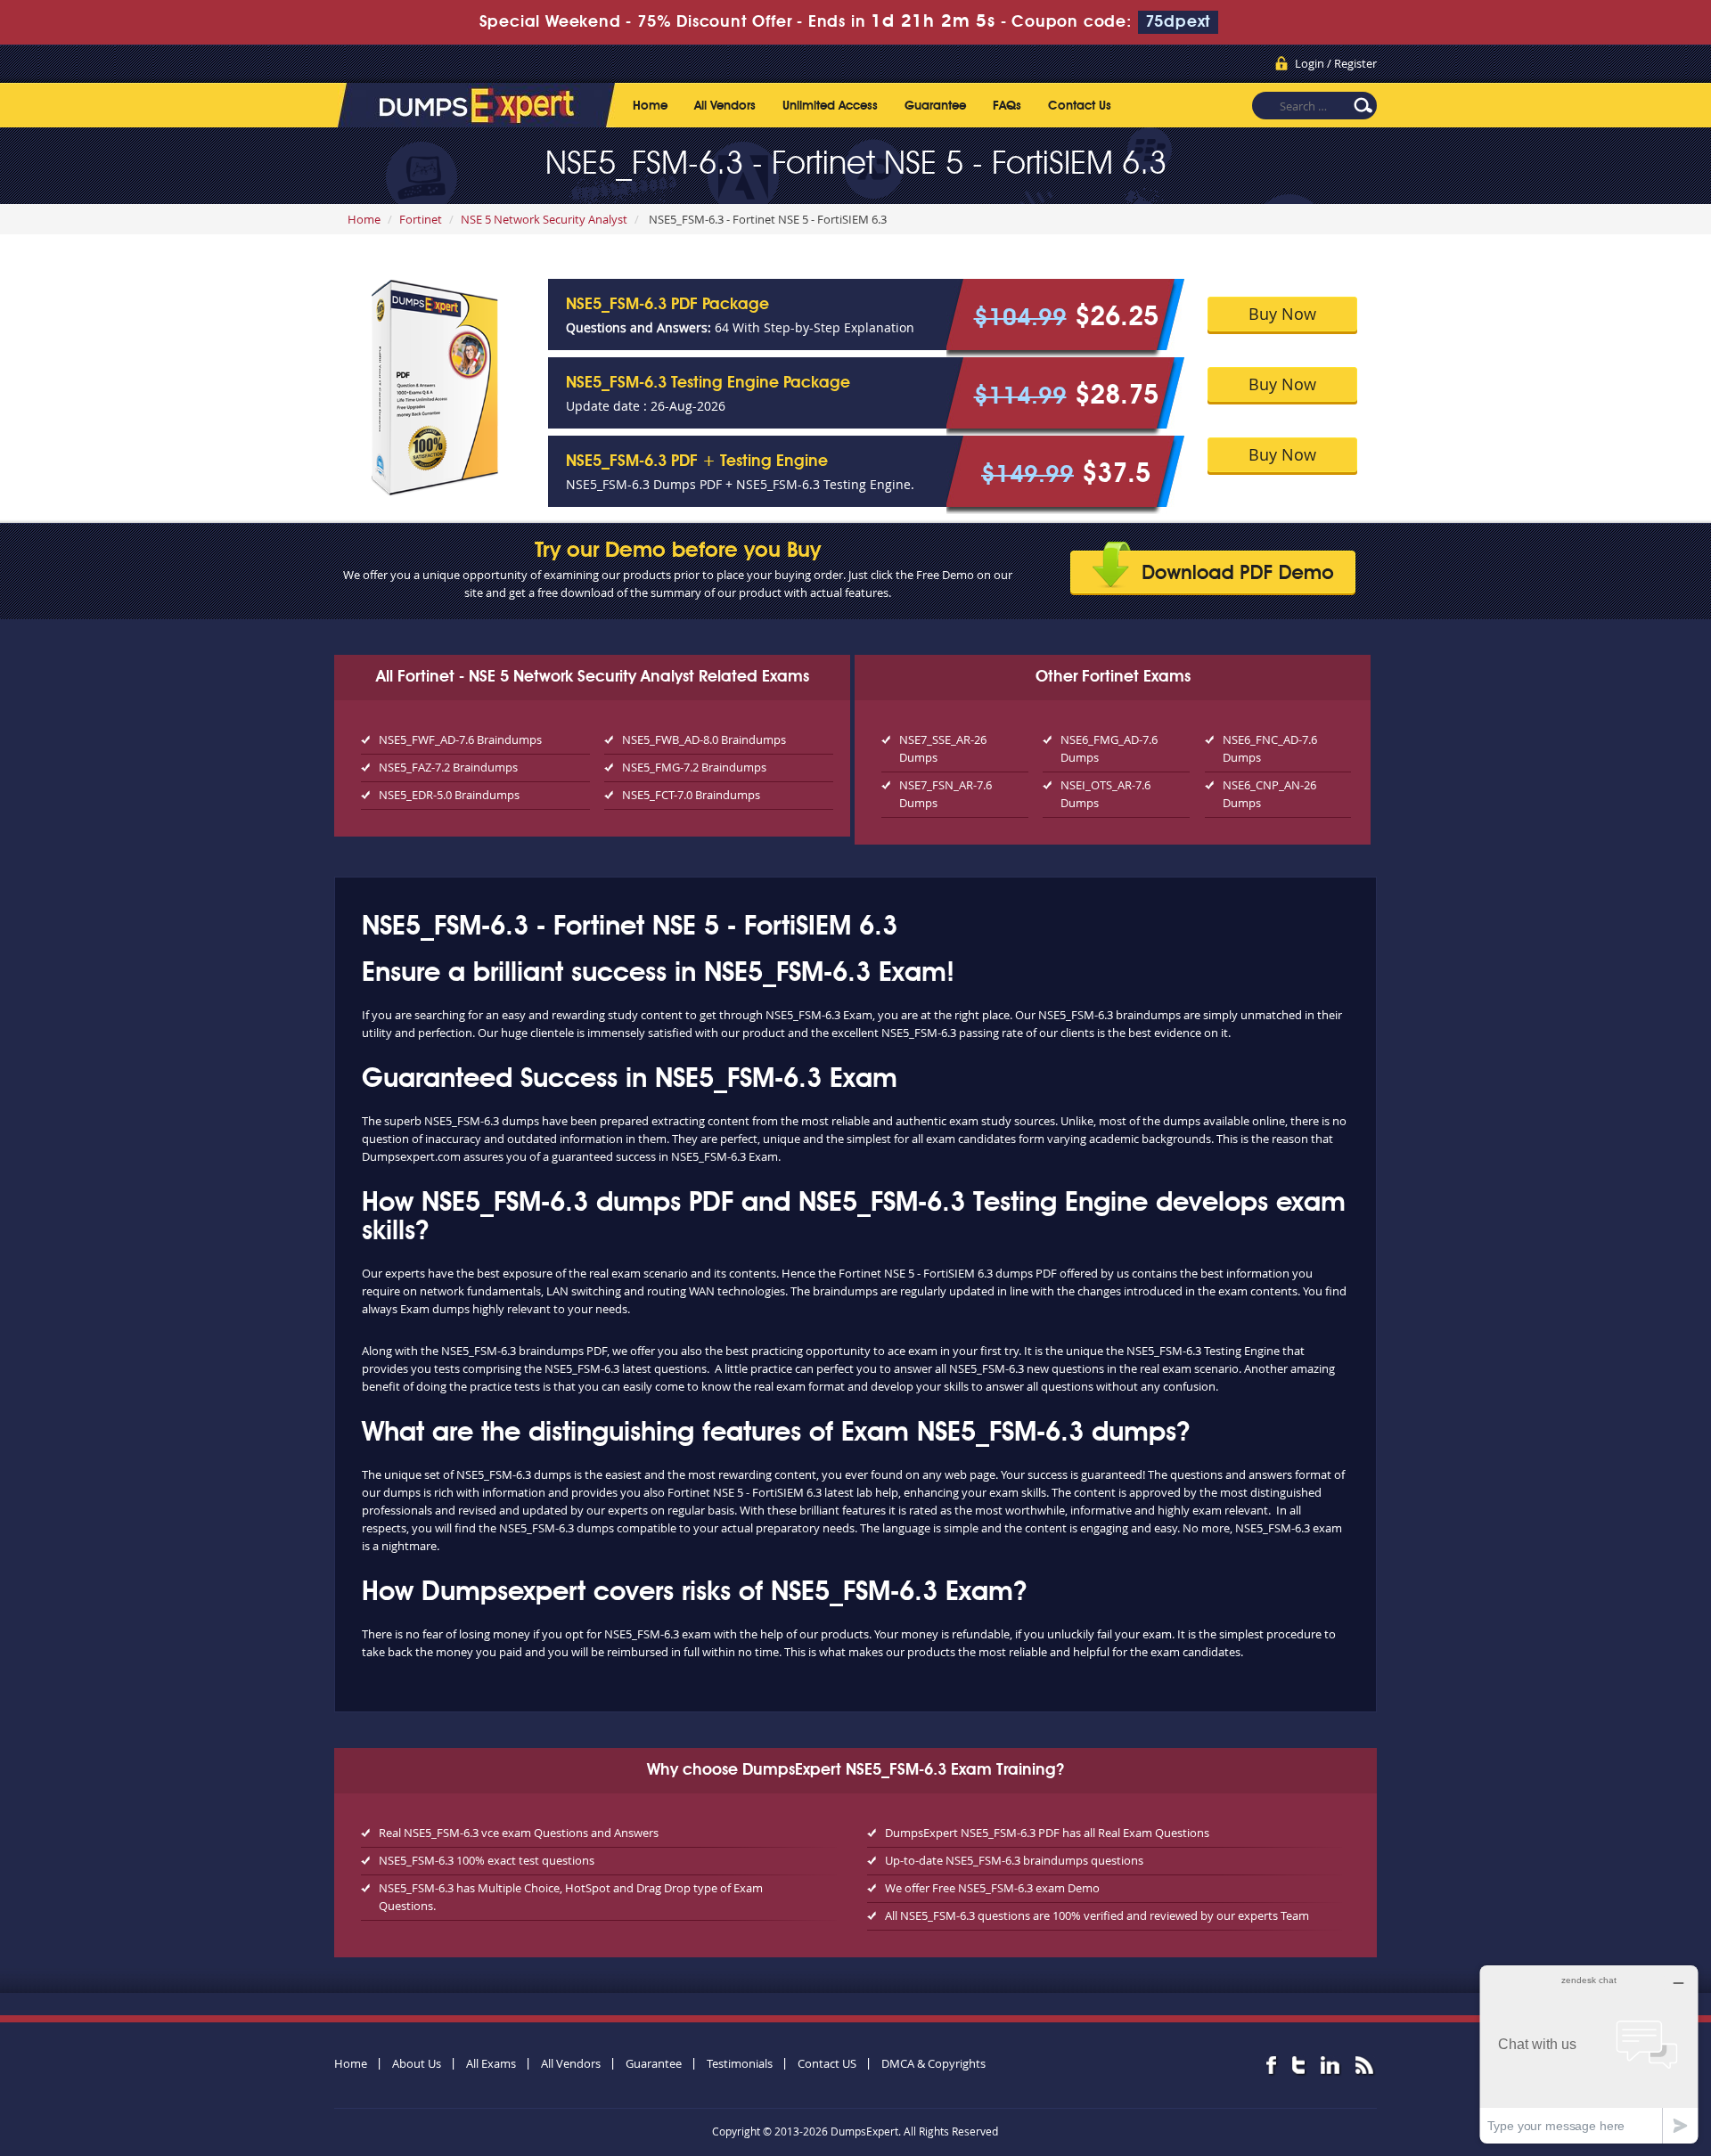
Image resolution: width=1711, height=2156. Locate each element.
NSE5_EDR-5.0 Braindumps (449, 795)
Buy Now (1282, 314)
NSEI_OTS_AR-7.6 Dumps (1105, 794)
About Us (417, 2063)
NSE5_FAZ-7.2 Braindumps (448, 767)
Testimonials (740, 2063)
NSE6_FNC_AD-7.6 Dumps (1270, 748)
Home (650, 106)
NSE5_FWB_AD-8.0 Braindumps (704, 739)
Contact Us (1080, 106)
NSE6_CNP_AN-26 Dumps (1269, 794)
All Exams (491, 2063)
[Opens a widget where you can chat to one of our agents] (1589, 2054)
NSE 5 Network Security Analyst (544, 219)
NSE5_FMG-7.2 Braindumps (694, 767)
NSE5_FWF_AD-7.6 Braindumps (460, 739)
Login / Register (1336, 63)
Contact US (827, 2063)
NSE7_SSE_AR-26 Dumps (943, 748)
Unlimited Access (830, 106)
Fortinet (421, 219)
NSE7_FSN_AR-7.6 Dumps (946, 794)
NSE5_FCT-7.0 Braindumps (691, 795)
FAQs (1007, 106)
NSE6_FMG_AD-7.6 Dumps (1109, 748)
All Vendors (725, 106)
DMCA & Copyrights (933, 2063)
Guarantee (935, 106)
